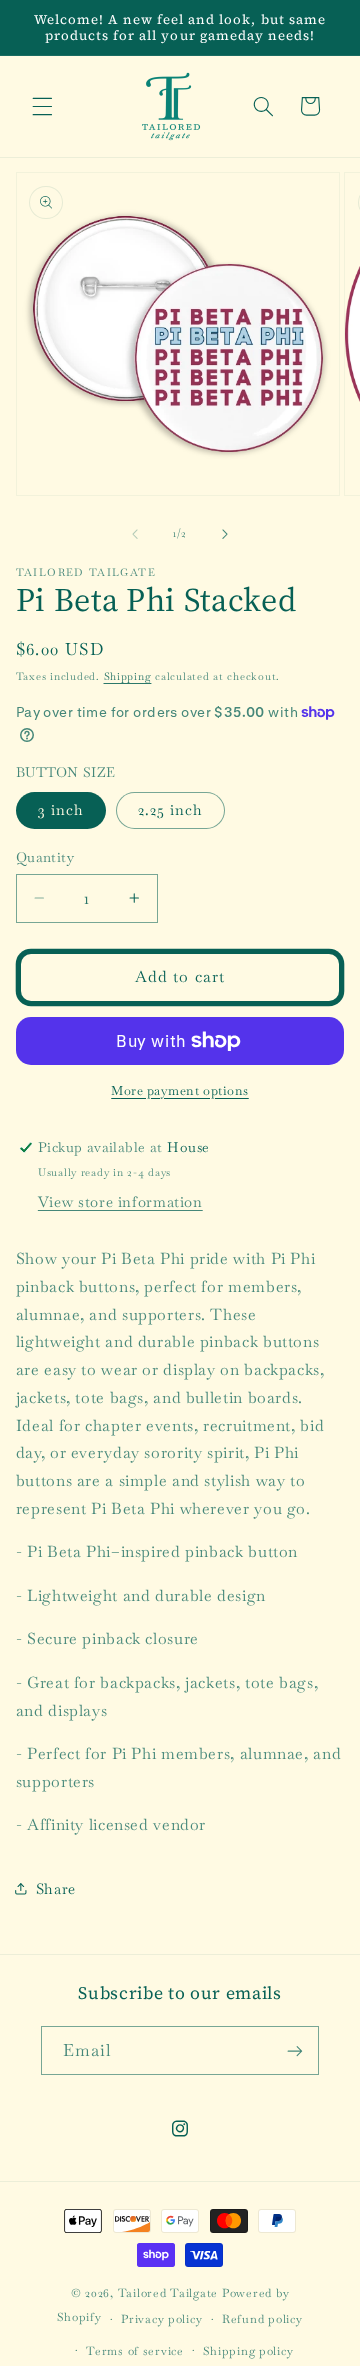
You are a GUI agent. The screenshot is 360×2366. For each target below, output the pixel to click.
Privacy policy (161, 2318)
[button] (42, 106)
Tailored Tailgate (168, 2292)
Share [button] (56, 1888)
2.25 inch (170, 809)
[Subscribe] (295, 2050)
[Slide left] (135, 534)
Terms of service (135, 2350)
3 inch (61, 809)
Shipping (128, 676)
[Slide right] (225, 534)
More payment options (180, 1090)
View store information (120, 1201)
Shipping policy (248, 2350)
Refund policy (262, 2318)
